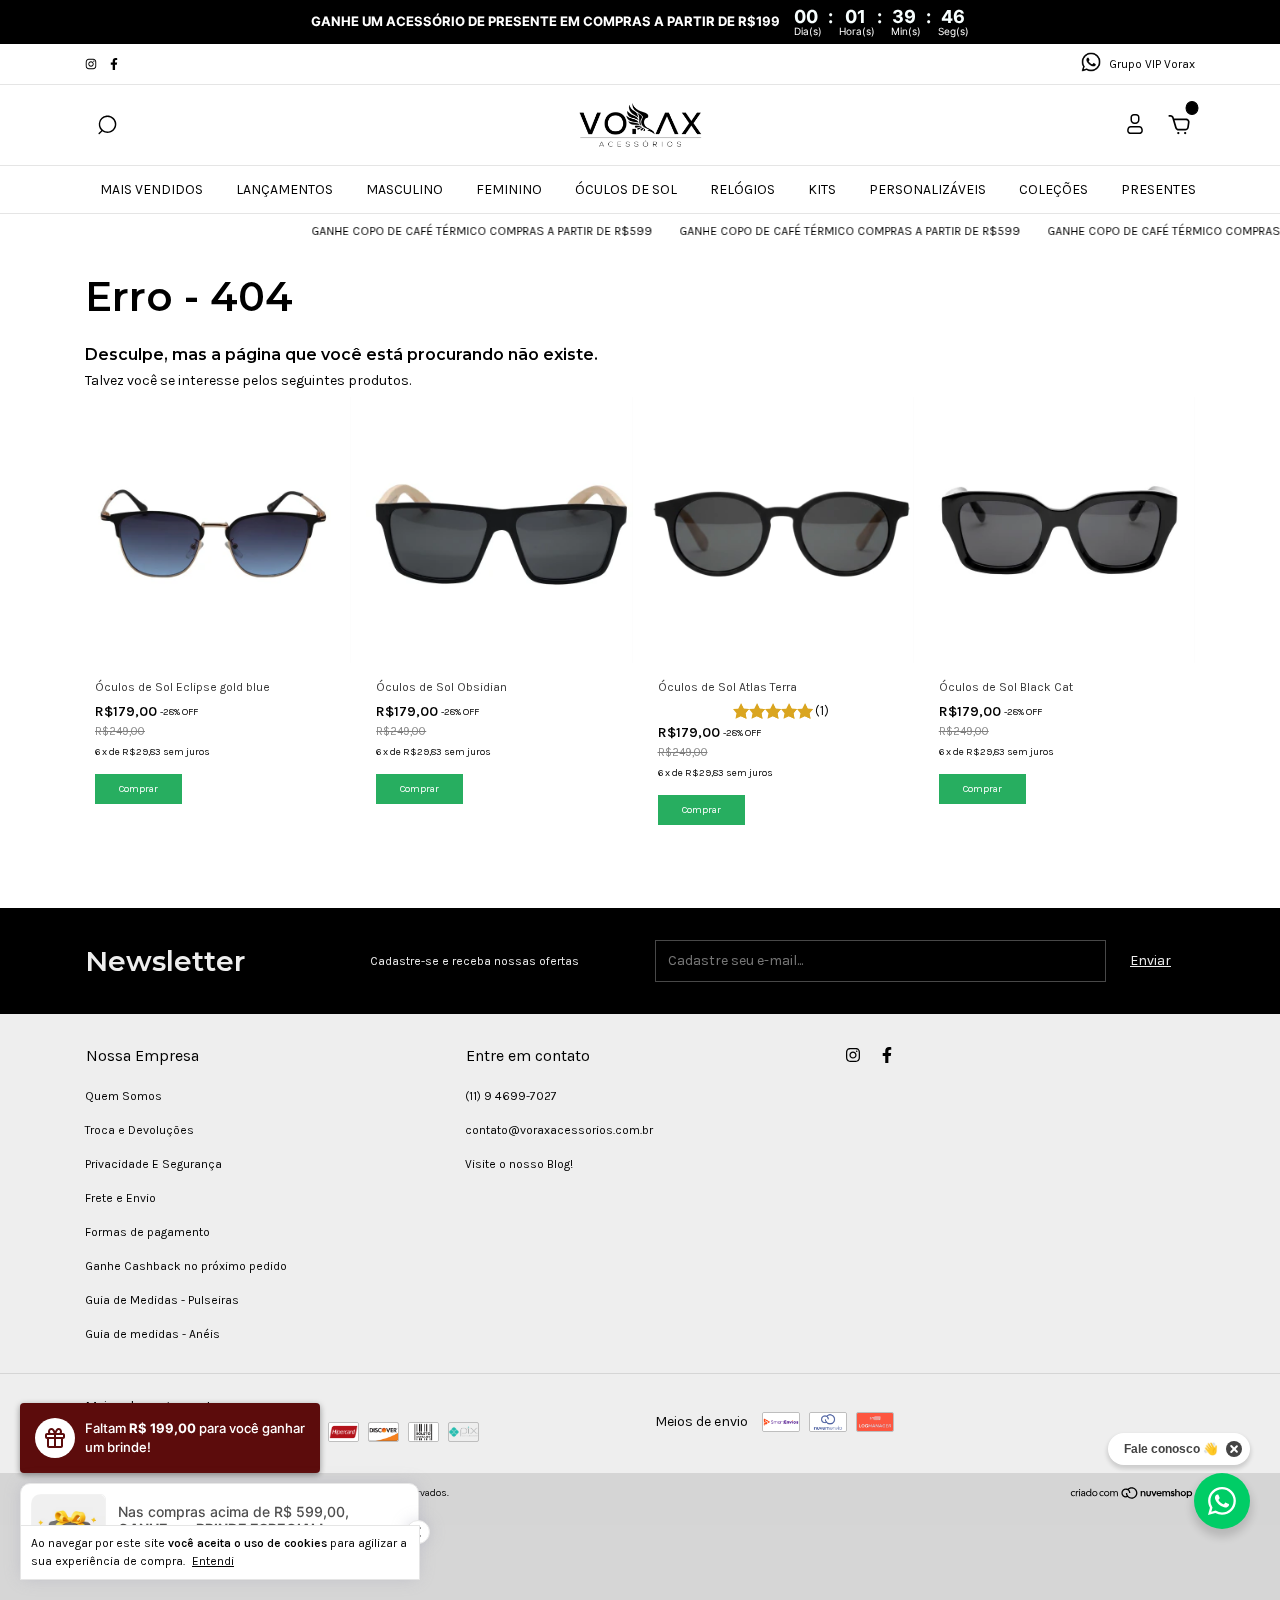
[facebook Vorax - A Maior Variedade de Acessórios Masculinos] (114, 64)
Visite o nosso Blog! (519, 1164)
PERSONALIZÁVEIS (927, 189)
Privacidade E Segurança (153, 1164)
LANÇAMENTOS (284, 189)
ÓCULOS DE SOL (626, 189)
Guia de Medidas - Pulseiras (162, 1300)
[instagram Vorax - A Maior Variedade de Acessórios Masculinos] (92, 64)
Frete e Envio (120, 1198)
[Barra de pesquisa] (107, 127)
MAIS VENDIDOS (151, 189)
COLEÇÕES (1053, 189)
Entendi (213, 1561)
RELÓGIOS (742, 189)
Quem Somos (123, 1096)
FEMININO (509, 189)
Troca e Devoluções (139, 1130)
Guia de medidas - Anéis (152, 1334)
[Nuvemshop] (1132, 1495)
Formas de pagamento (147, 1232)
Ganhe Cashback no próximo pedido (186, 1266)
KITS (822, 189)
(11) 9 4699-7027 (511, 1096)
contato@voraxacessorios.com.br (559, 1130)
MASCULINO (404, 189)
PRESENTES (1158, 189)
